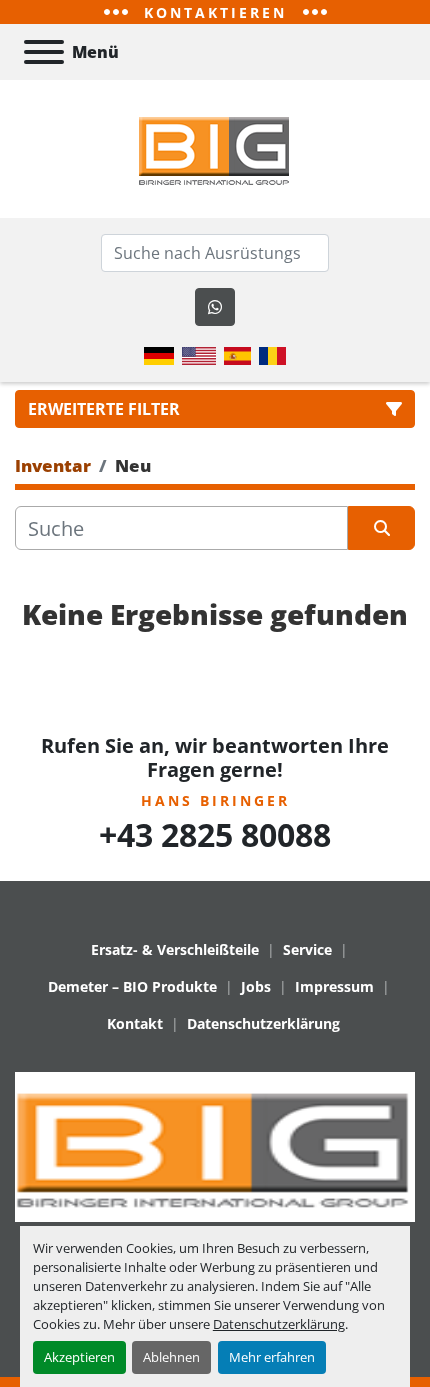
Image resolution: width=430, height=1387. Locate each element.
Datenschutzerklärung (279, 1324)
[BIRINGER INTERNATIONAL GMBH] (215, 1145)
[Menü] (44, 52)
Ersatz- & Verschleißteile (175, 949)
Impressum (334, 986)
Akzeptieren (79, 1357)
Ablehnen (171, 1357)
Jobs (256, 986)
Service (307, 949)
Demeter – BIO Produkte (132, 986)
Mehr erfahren (272, 1357)
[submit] (381, 528)
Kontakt (135, 1023)
